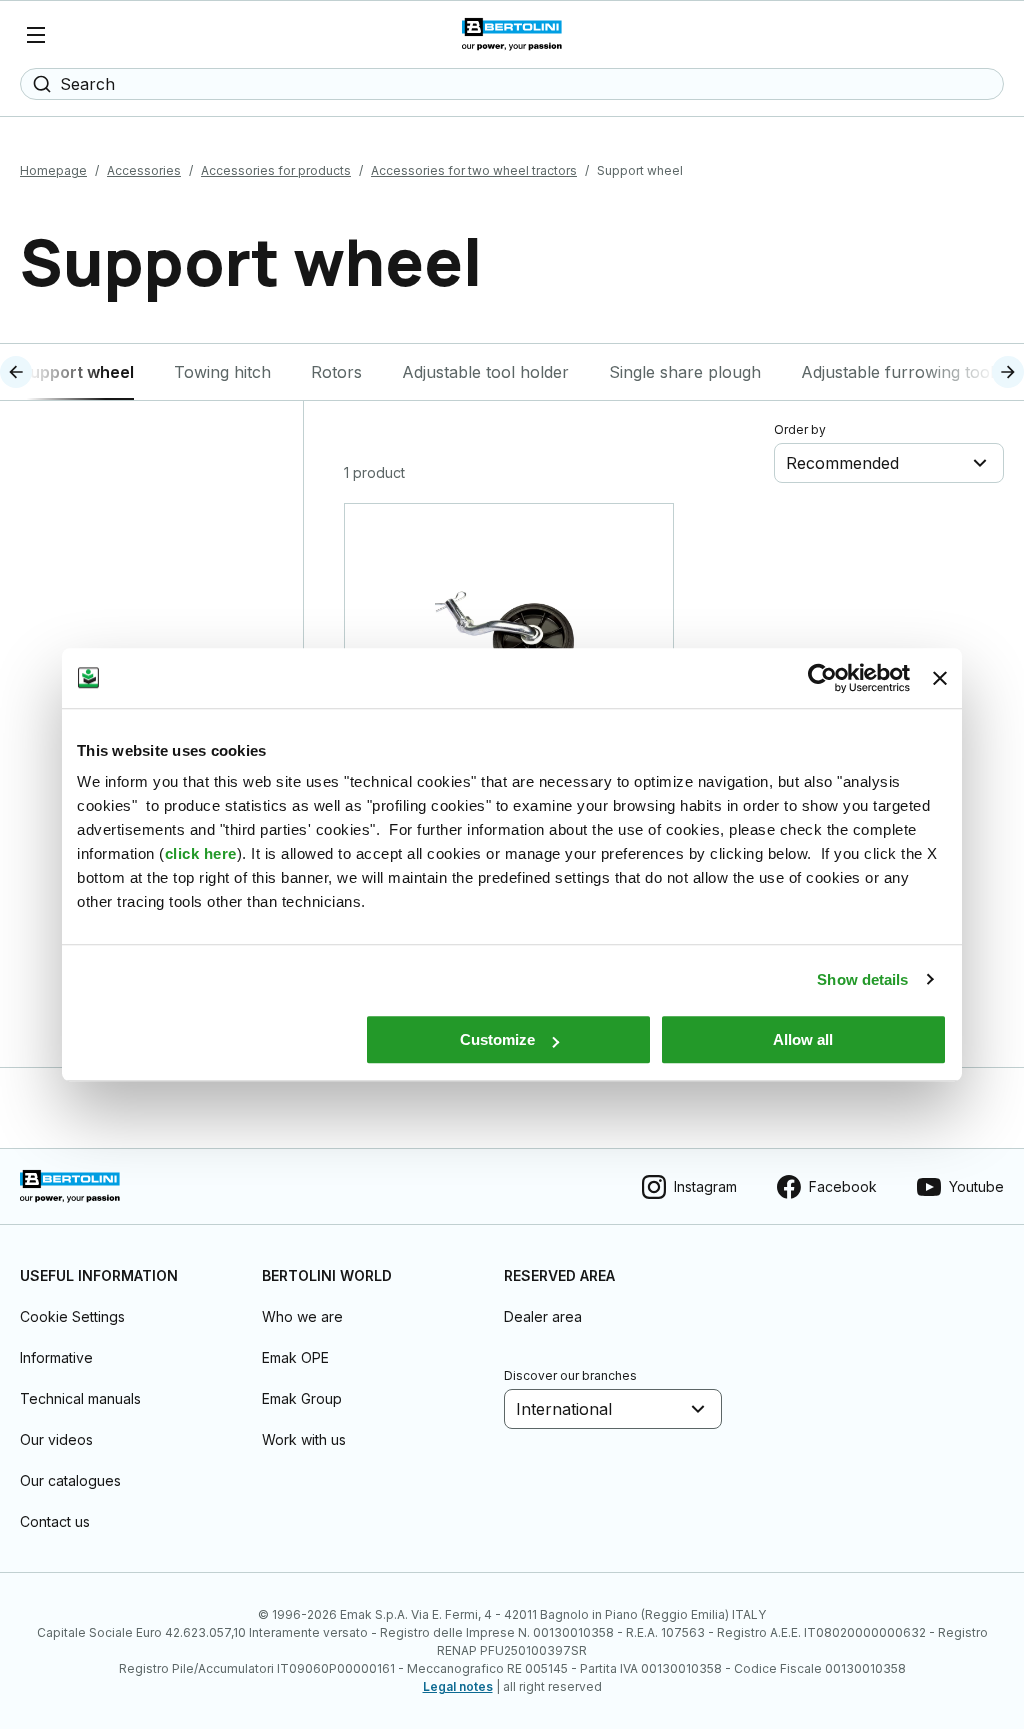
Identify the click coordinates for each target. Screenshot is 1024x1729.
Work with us (304, 1439)
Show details (862, 979)
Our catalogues (70, 1480)
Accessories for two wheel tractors (474, 170)
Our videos (56, 1439)
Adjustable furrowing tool (897, 372)
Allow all (803, 1039)
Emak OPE (295, 1357)
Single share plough (685, 372)
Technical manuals (80, 1398)
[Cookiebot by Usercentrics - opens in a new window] (822, 678)
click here (201, 853)
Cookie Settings (72, 1316)
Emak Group (302, 1398)
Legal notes (458, 1686)
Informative (56, 1357)
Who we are (302, 1316)
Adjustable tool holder (485, 372)
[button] (53, 372)
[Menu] (36, 35)
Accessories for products (276, 170)
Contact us (55, 1521)
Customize (497, 1039)
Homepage (53, 170)
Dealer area (543, 1316)
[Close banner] (940, 678)
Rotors (336, 372)
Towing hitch (222, 372)
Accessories (144, 170)
